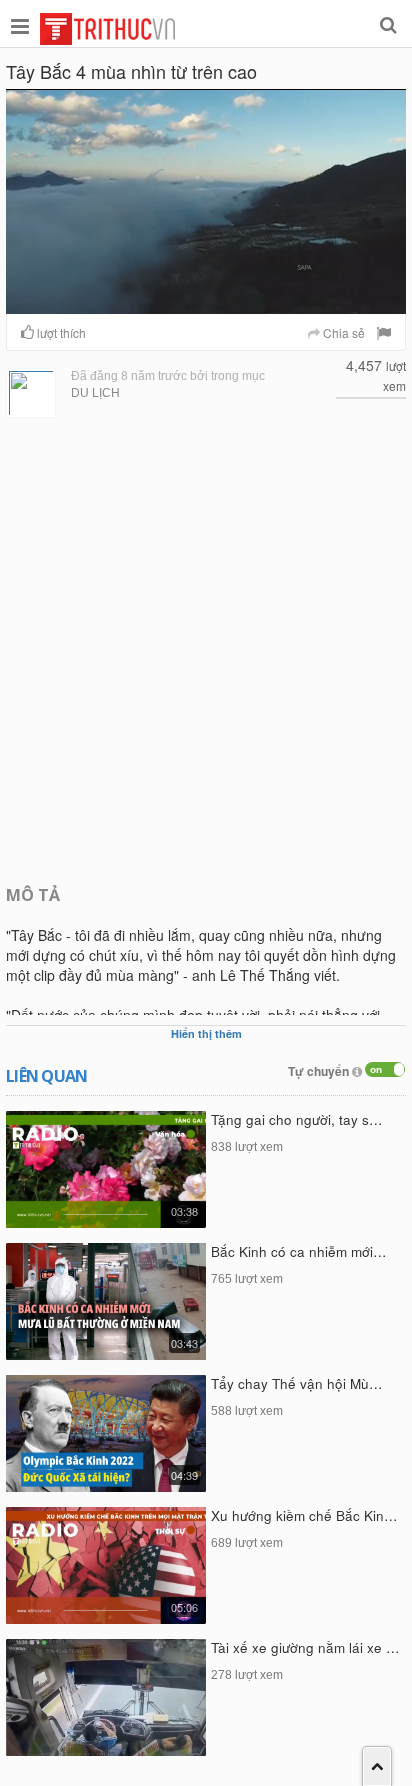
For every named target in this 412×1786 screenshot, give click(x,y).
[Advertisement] (206, 649)
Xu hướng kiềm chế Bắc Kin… (304, 1515)
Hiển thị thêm (206, 1033)
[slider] (204, 299)
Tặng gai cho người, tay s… (297, 1119)
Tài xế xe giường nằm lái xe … (305, 1647)
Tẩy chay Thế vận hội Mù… (297, 1383)
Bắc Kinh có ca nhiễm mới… (299, 1251)
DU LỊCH (95, 393)
